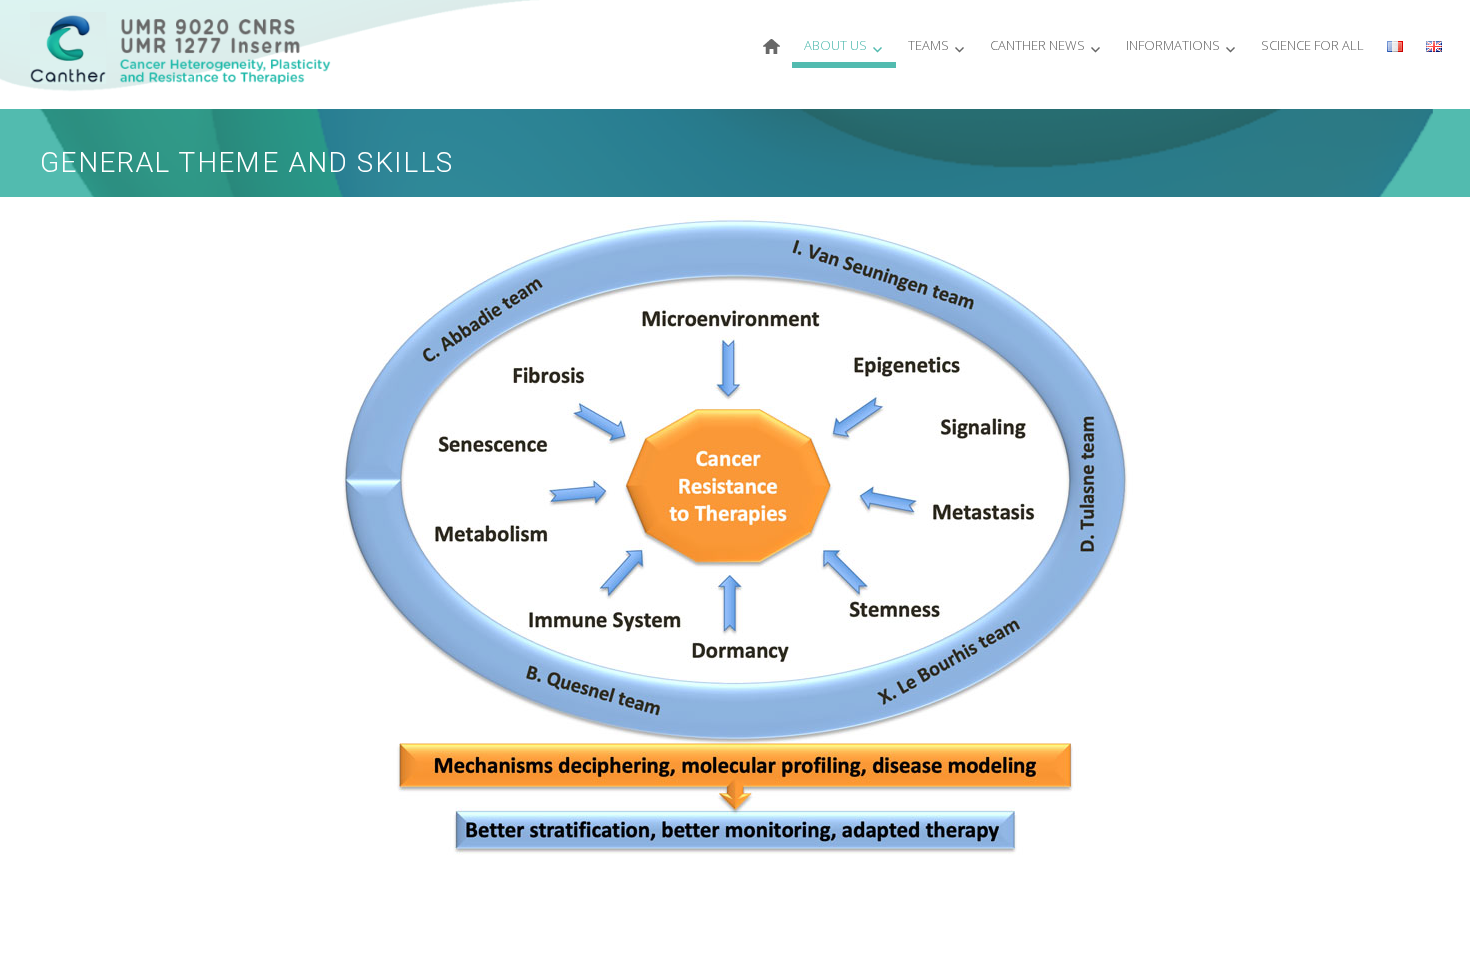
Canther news (1037, 45)
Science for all (1312, 45)
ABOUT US (835, 45)
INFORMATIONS (1173, 45)
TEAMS (928, 45)
